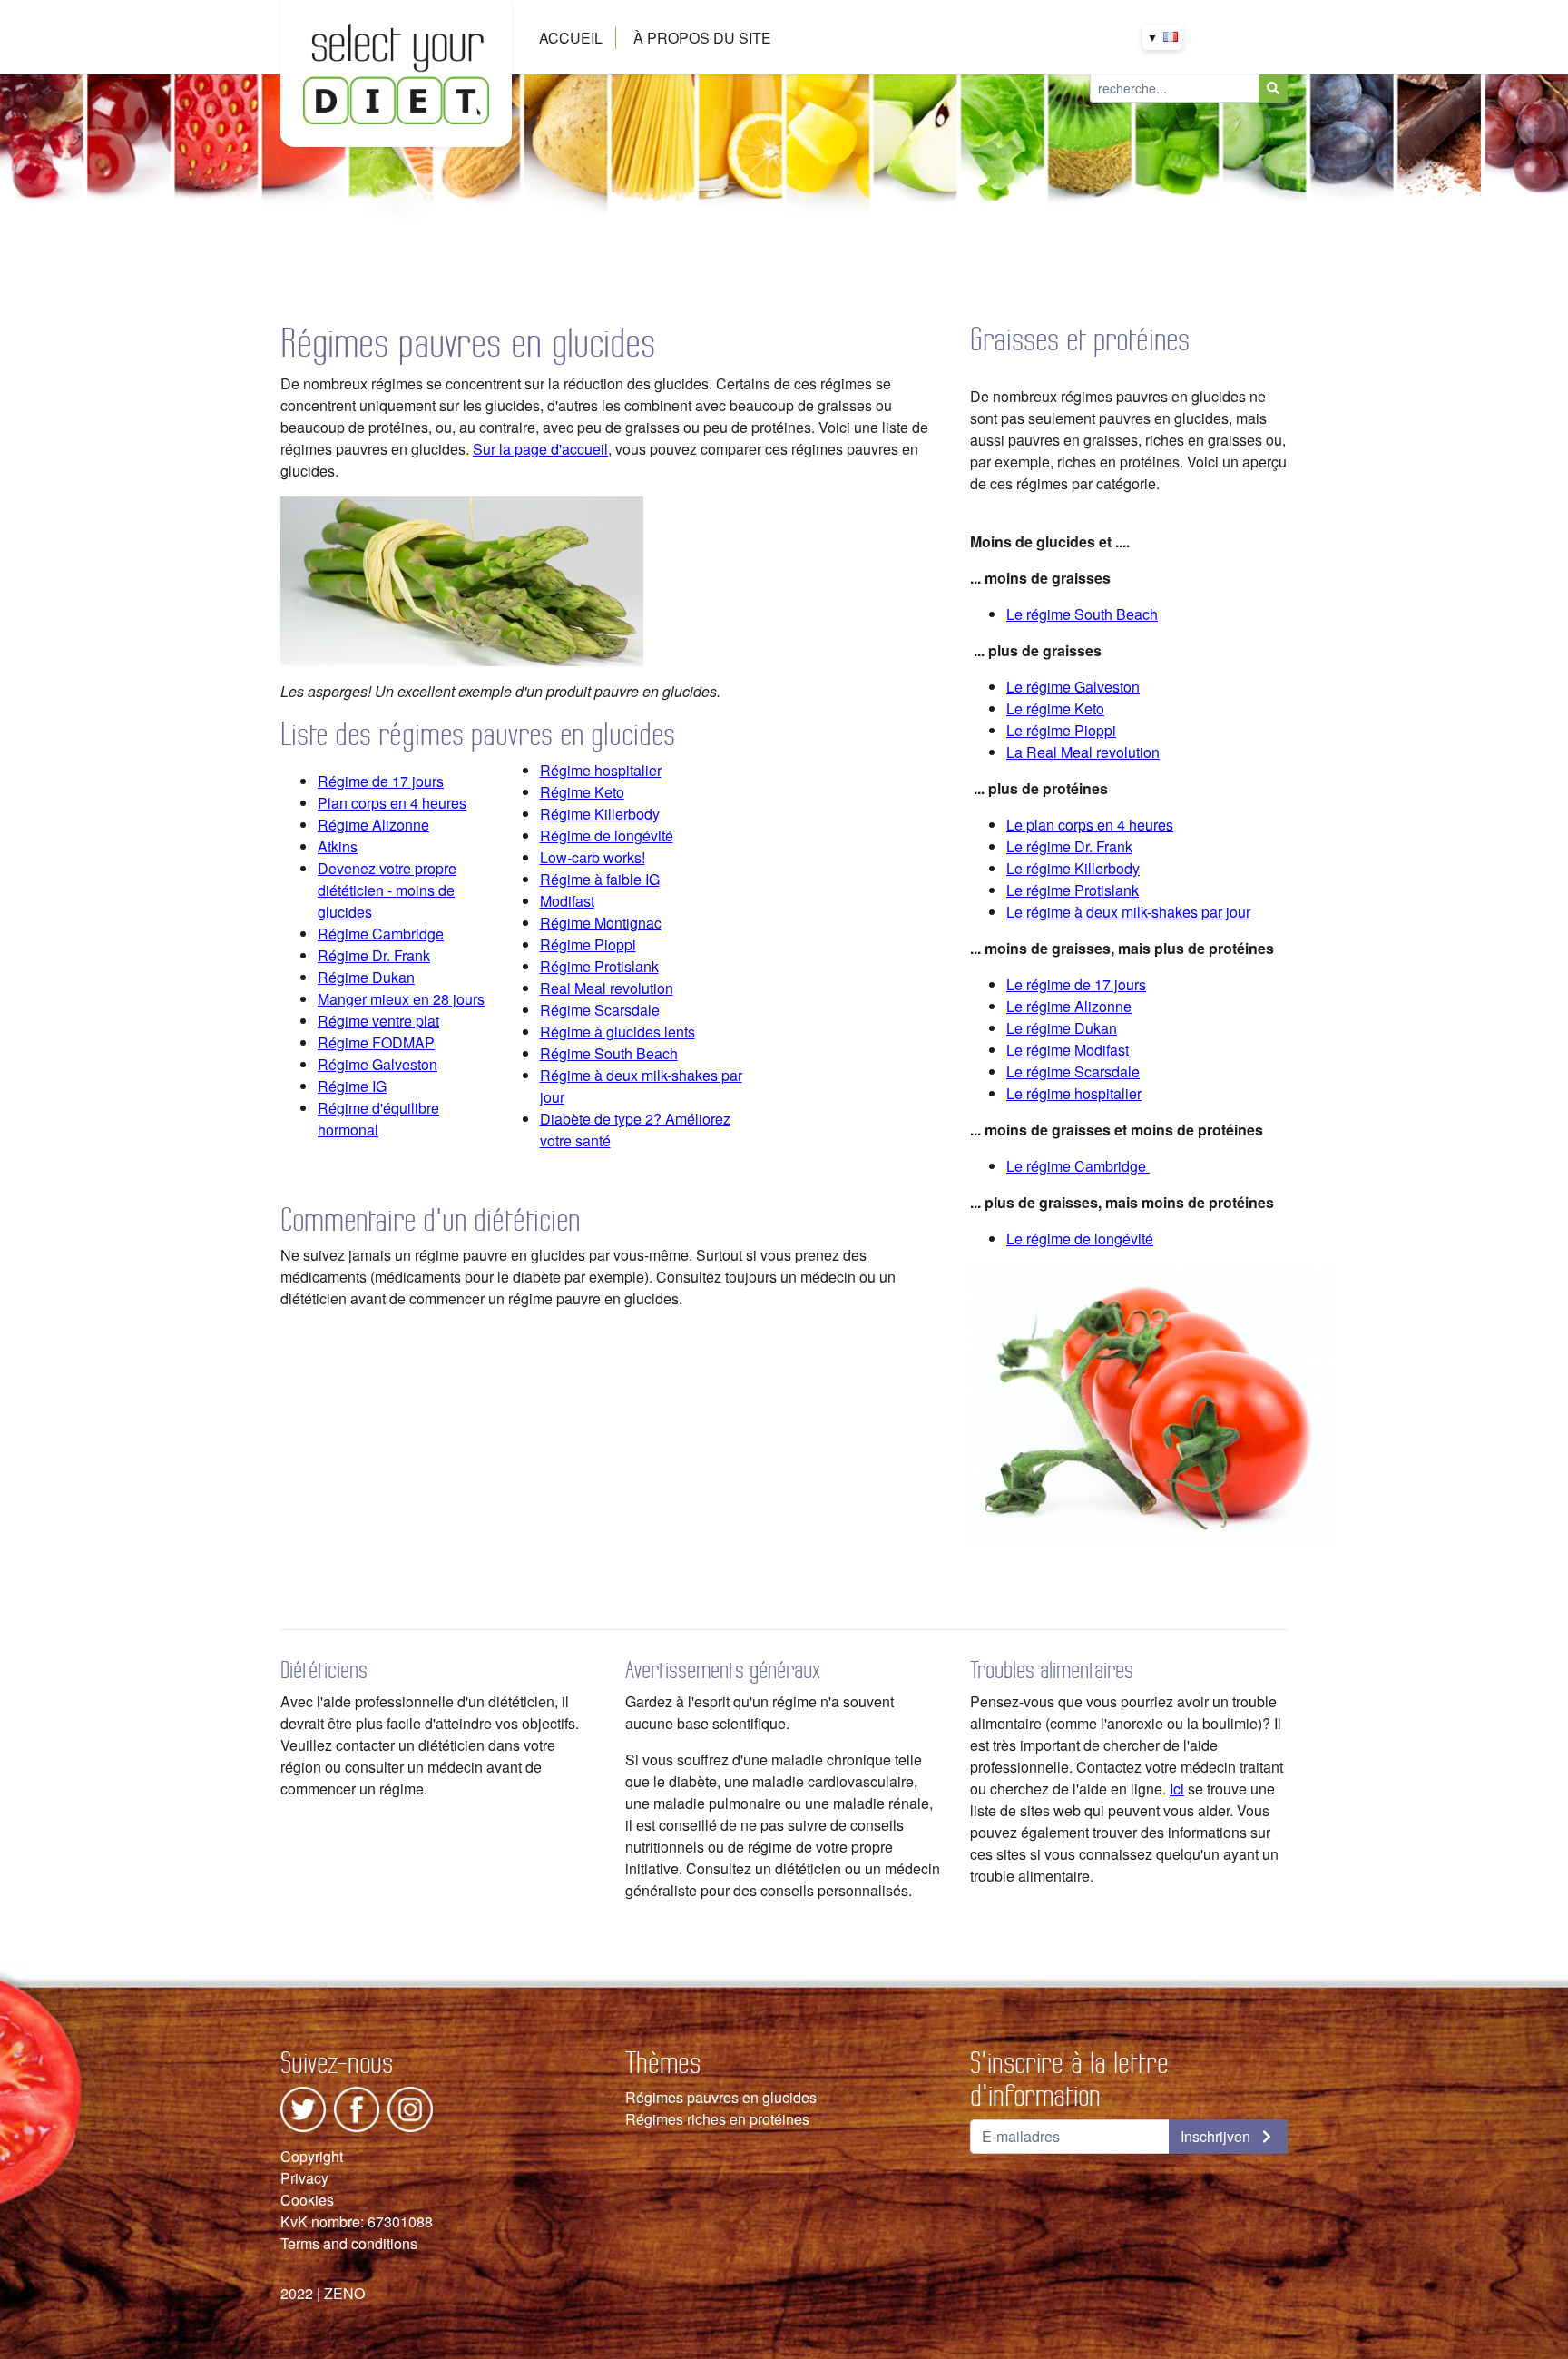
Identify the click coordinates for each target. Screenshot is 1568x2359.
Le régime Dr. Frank (1069, 846)
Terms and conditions (349, 2243)
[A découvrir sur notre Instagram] (410, 2107)
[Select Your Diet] (396, 71)
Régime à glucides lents (617, 1032)
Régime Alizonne (373, 825)
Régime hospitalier (601, 770)
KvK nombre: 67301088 (357, 2221)
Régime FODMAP (376, 1042)
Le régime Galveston (1073, 687)
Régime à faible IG (600, 879)
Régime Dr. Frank (374, 955)
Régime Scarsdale (600, 1010)
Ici (1177, 1789)
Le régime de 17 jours (1076, 984)
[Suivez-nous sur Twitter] (303, 2107)
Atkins (338, 846)
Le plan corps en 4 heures (1090, 825)
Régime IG (352, 1086)
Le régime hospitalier (1074, 1093)
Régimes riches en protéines (717, 2119)
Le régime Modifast (1068, 1050)
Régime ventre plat (378, 1021)
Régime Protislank (599, 966)
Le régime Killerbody (1073, 868)
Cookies (307, 2200)
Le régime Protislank (1073, 890)
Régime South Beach (609, 1053)
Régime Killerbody (600, 814)
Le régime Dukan (1062, 1028)
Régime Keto (582, 792)
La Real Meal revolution (1083, 752)
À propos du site (702, 38)
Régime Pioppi (588, 944)
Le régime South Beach (1082, 614)
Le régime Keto (1055, 708)
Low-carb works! (593, 857)
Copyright (312, 2156)
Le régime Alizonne (1069, 1006)
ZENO (344, 2293)
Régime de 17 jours (381, 781)
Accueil (571, 38)
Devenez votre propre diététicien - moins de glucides (387, 890)
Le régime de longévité (1080, 1238)
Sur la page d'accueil (540, 449)
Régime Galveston (377, 1064)
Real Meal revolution (607, 988)
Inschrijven (1217, 2136)
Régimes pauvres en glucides (721, 2097)
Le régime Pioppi (1061, 730)
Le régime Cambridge (1076, 1166)
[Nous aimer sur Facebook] (357, 2107)
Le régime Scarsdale (1073, 1071)
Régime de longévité (607, 835)
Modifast (567, 901)
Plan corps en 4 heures (392, 803)
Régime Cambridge (381, 934)
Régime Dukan (366, 977)
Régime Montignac (601, 923)
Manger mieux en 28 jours (401, 999)
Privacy (304, 2178)
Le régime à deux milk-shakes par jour (1128, 912)
